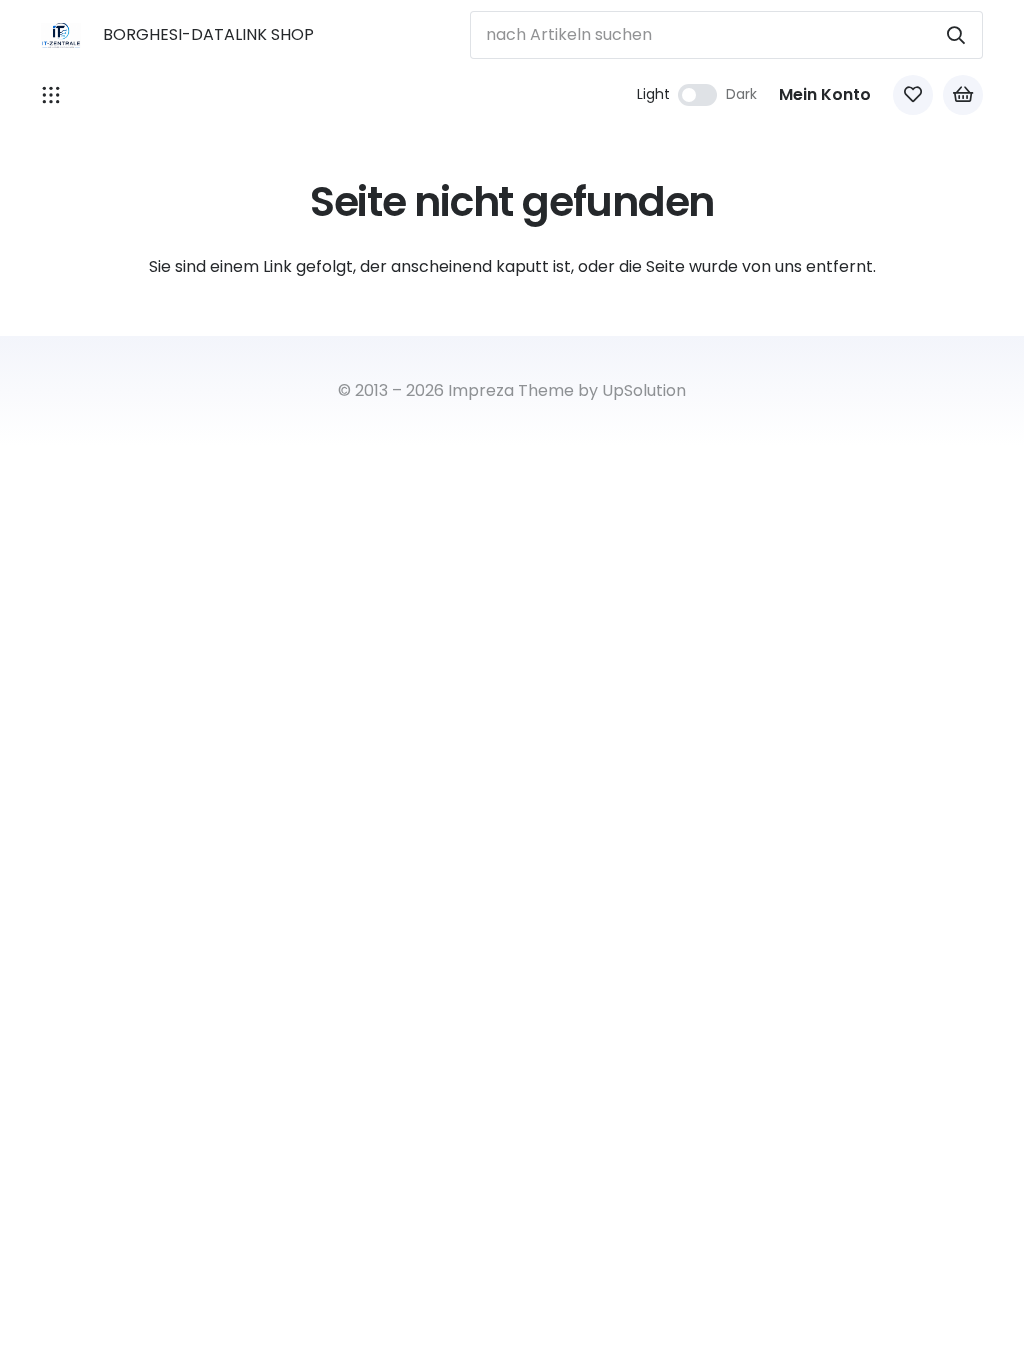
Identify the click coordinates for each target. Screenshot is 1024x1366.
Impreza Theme (511, 390)
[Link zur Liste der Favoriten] (913, 95)
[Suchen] (956, 35)
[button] (51, 95)
